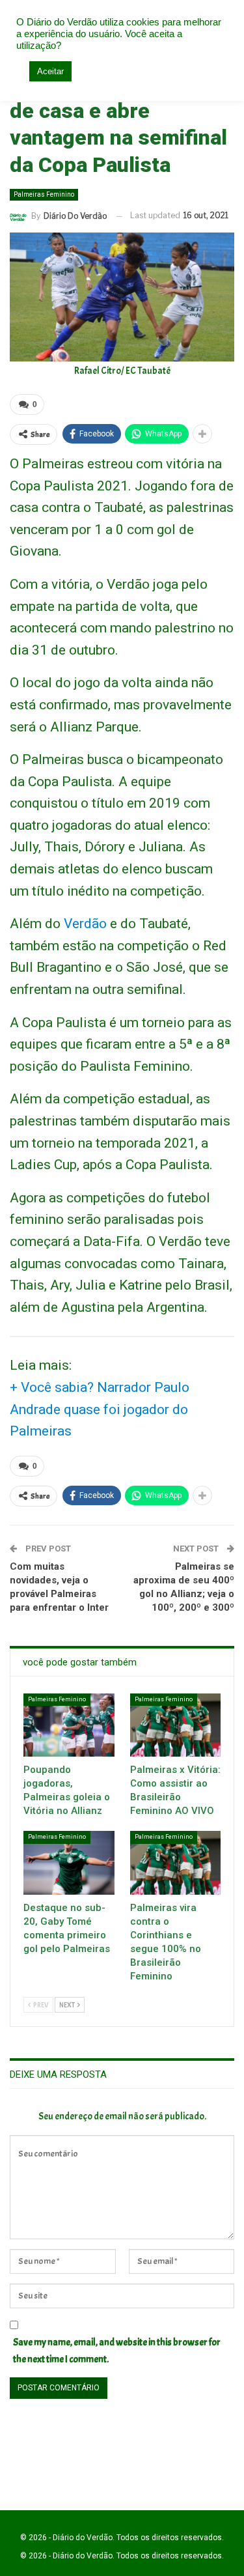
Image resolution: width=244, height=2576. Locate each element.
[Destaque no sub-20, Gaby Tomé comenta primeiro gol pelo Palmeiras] (69, 1863)
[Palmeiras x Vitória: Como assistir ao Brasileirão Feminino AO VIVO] (176, 1725)
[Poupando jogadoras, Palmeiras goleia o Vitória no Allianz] (69, 1725)
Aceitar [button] (50, 71)
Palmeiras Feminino (44, 194)
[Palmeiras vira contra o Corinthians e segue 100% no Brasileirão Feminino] (176, 1863)
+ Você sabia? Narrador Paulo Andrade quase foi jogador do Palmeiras (100, 1409)
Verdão (85, 924)
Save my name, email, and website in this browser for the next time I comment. (117, 2351)
